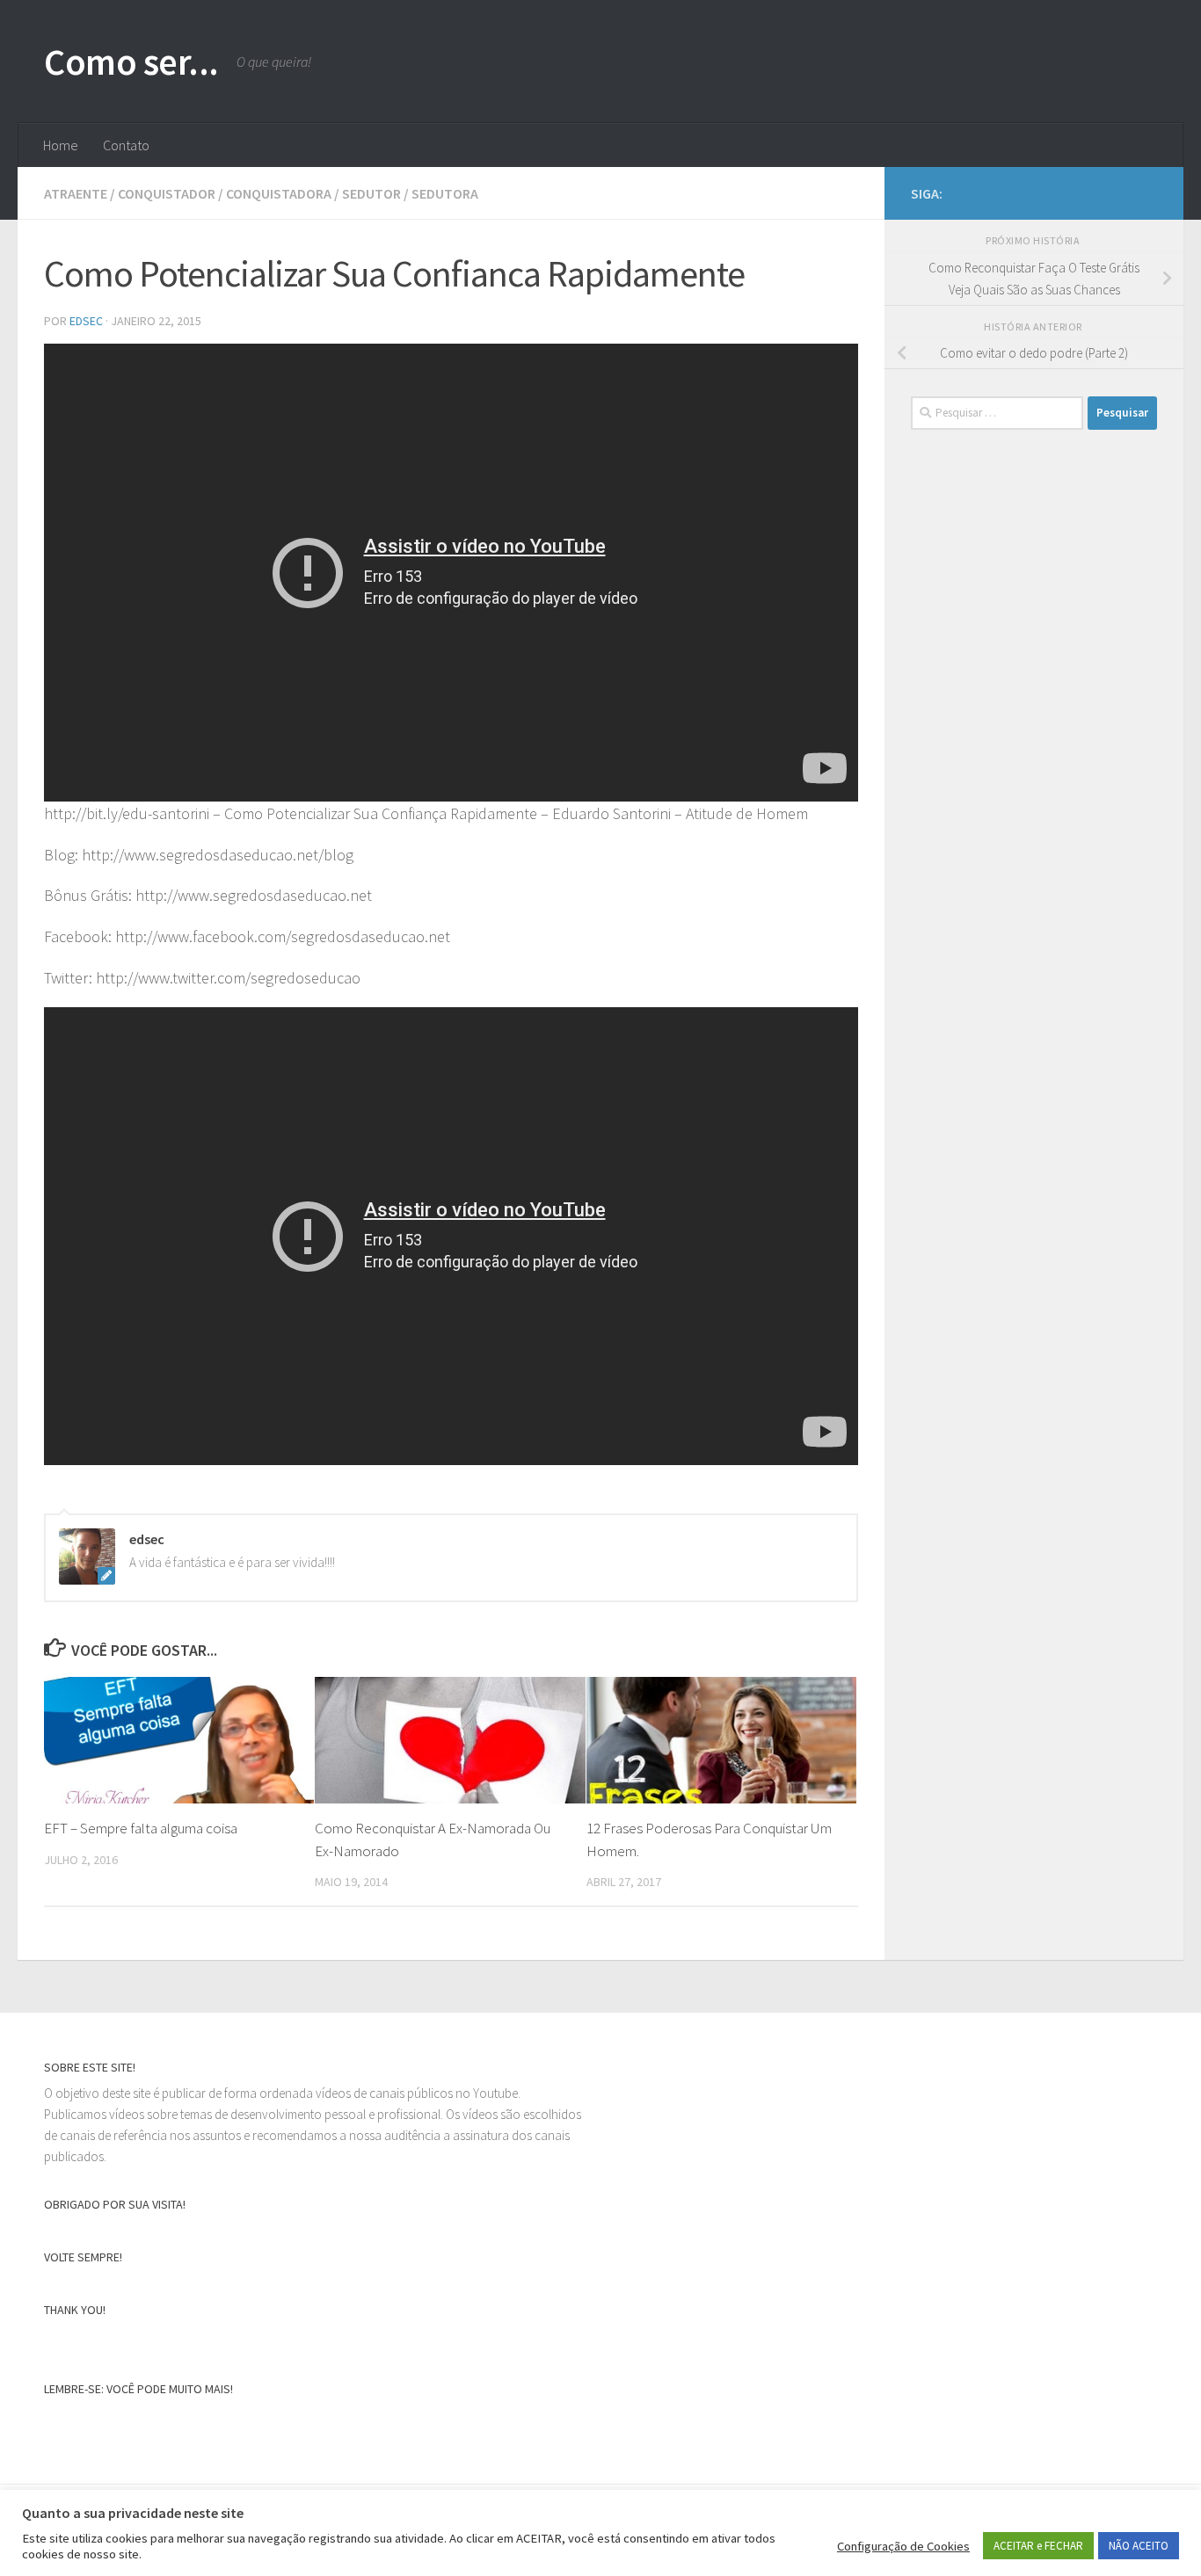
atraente (76, 193)
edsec (86, 321)
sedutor (371, 193)
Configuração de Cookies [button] (903, 2546)
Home (61, 145)
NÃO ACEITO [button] (1139, 2546)
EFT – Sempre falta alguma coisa (141, 1828)
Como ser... (131, 62)
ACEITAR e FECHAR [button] (1038, 2546)
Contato (126, 145)
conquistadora (279, 193)
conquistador (167, 193)
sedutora (445, 193)
